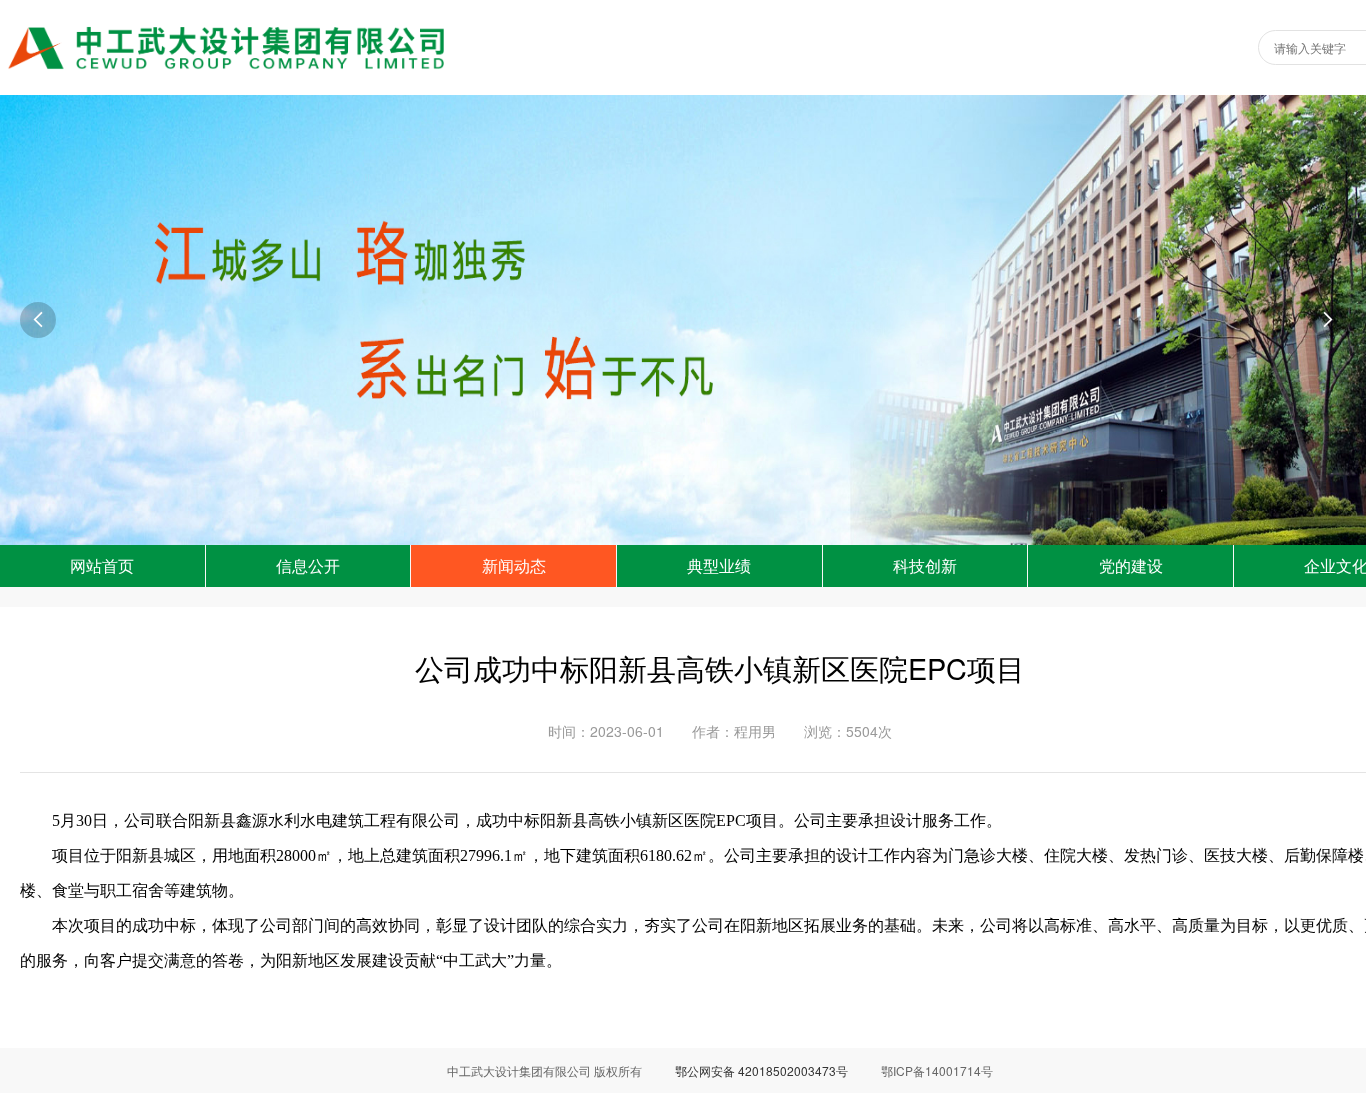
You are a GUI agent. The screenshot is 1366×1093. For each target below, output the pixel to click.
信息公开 (308, 565)
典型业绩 (719, 565)
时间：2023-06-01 (606, 731)
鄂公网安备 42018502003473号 (761, 1070)
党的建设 (1131, 565)
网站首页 (102, 565)
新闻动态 (514, 565)
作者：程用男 (734, 731)
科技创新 (925, 565)
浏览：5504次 (848, 731)
